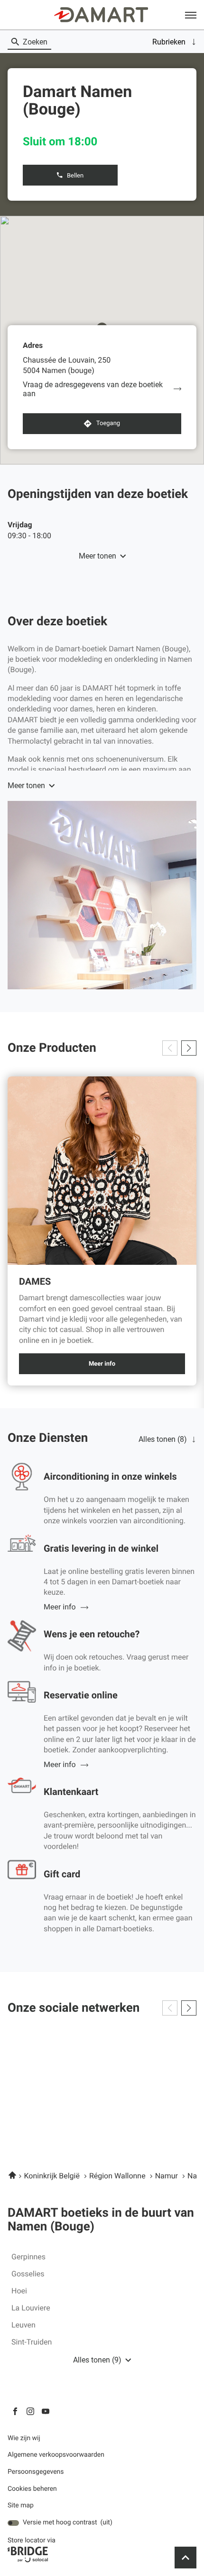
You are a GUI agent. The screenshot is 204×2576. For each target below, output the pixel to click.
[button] (191, 15)
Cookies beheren (32, 2489)
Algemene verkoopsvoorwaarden (56, 2455)
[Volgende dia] (189, 1048)
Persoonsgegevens (36, 2472)
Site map (21, 2505)
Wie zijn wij (24, 2438)
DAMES (35, 1282)
